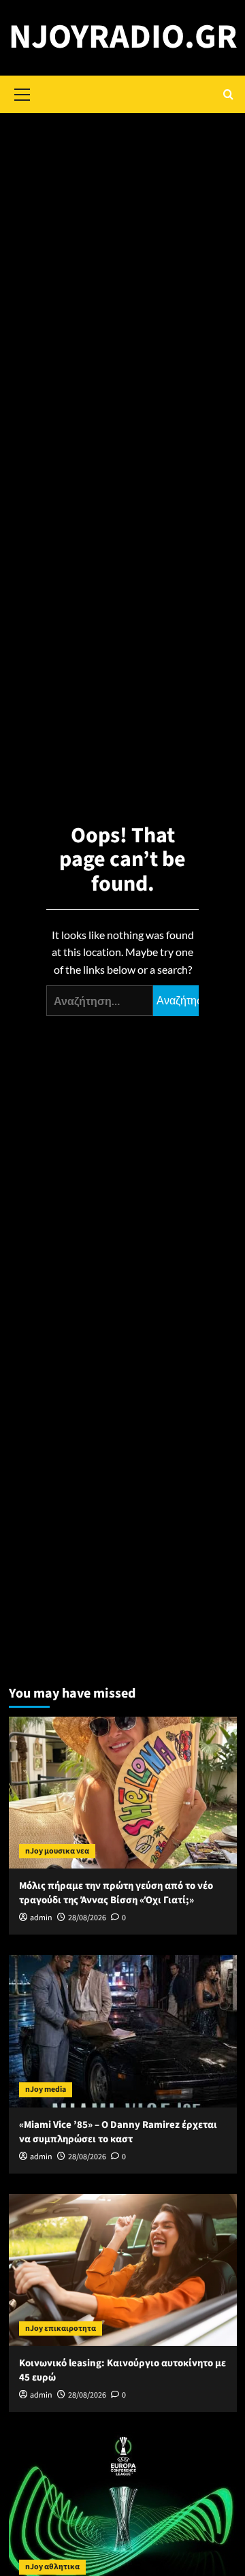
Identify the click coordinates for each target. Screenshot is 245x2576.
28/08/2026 (87, 1918)
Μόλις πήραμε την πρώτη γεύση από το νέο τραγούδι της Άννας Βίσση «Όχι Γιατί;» (116, 1893)
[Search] (228, 94)
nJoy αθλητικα (52, 2567)
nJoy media (46, 2089)
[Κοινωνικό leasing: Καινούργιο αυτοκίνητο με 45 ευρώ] (123, 2270)
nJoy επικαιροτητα (61, 2328)
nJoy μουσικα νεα (57, 1851)
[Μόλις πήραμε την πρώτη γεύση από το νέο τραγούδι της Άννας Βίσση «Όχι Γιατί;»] (123, 1793)
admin (41, 1918)
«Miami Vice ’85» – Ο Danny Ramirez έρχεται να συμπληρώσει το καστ (118, 2132)
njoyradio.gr (123, 37)
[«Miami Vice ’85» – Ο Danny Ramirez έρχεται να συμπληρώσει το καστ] (123, 2031)
